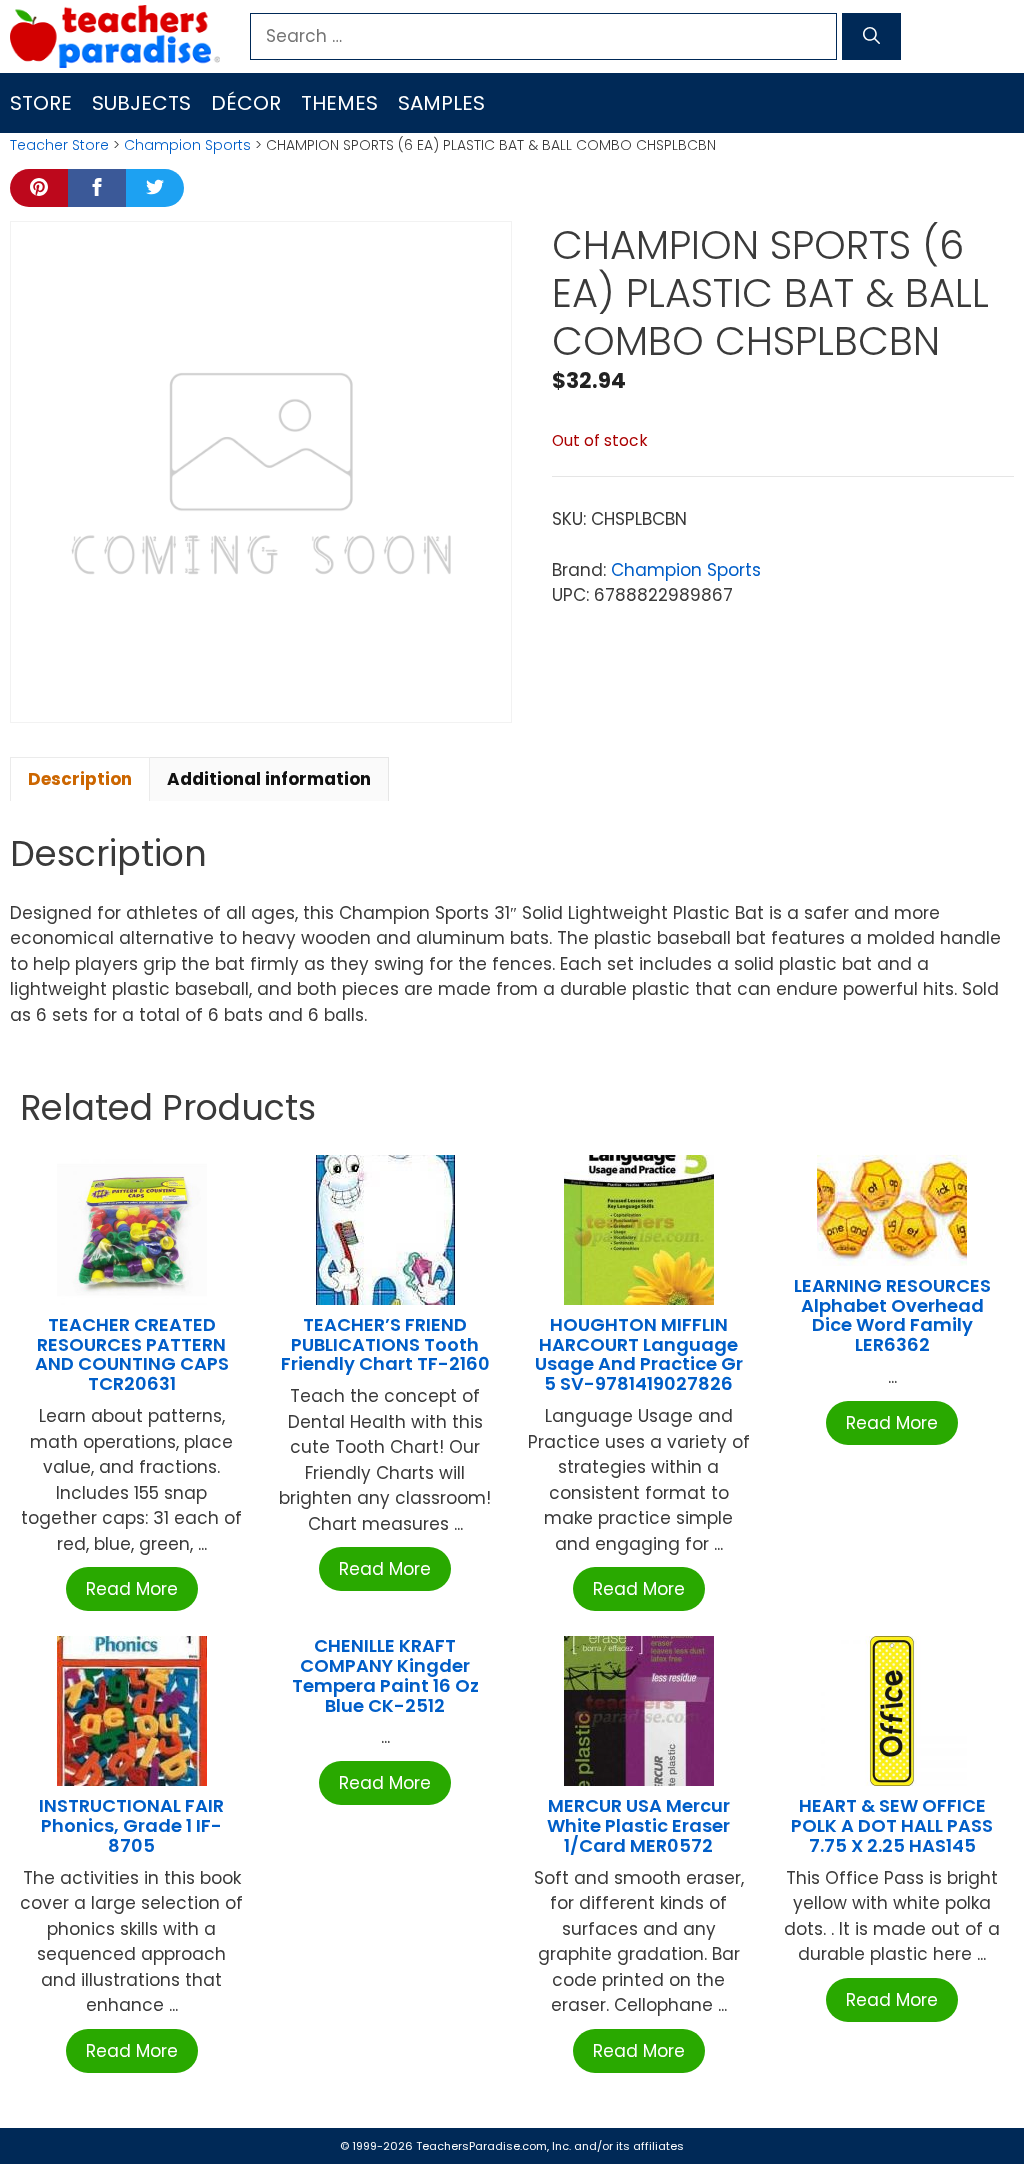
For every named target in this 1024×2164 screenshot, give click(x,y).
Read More (132, 1589)
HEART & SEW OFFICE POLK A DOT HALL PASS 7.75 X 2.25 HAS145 (892, 1825)
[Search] (871, 37)
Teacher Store (59, 145)
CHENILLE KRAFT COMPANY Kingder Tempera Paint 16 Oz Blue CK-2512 (385, 1675)
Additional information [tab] (269, 779)
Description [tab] (80, 779)
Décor (246, 103)
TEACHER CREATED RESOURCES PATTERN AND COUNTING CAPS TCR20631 (132, 1354)
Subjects (141, 103)
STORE (41, 103)
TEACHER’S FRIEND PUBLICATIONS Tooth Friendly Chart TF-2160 (385, 1344)
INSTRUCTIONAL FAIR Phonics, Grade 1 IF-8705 (131, 1825)
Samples (441, 103)
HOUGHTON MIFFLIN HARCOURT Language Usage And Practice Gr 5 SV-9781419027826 (639, 1354)
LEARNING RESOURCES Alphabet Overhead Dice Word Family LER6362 (892, 1315)
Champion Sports (187, 145)
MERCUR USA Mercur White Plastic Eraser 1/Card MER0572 (638, 1825)
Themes (339, 103)
